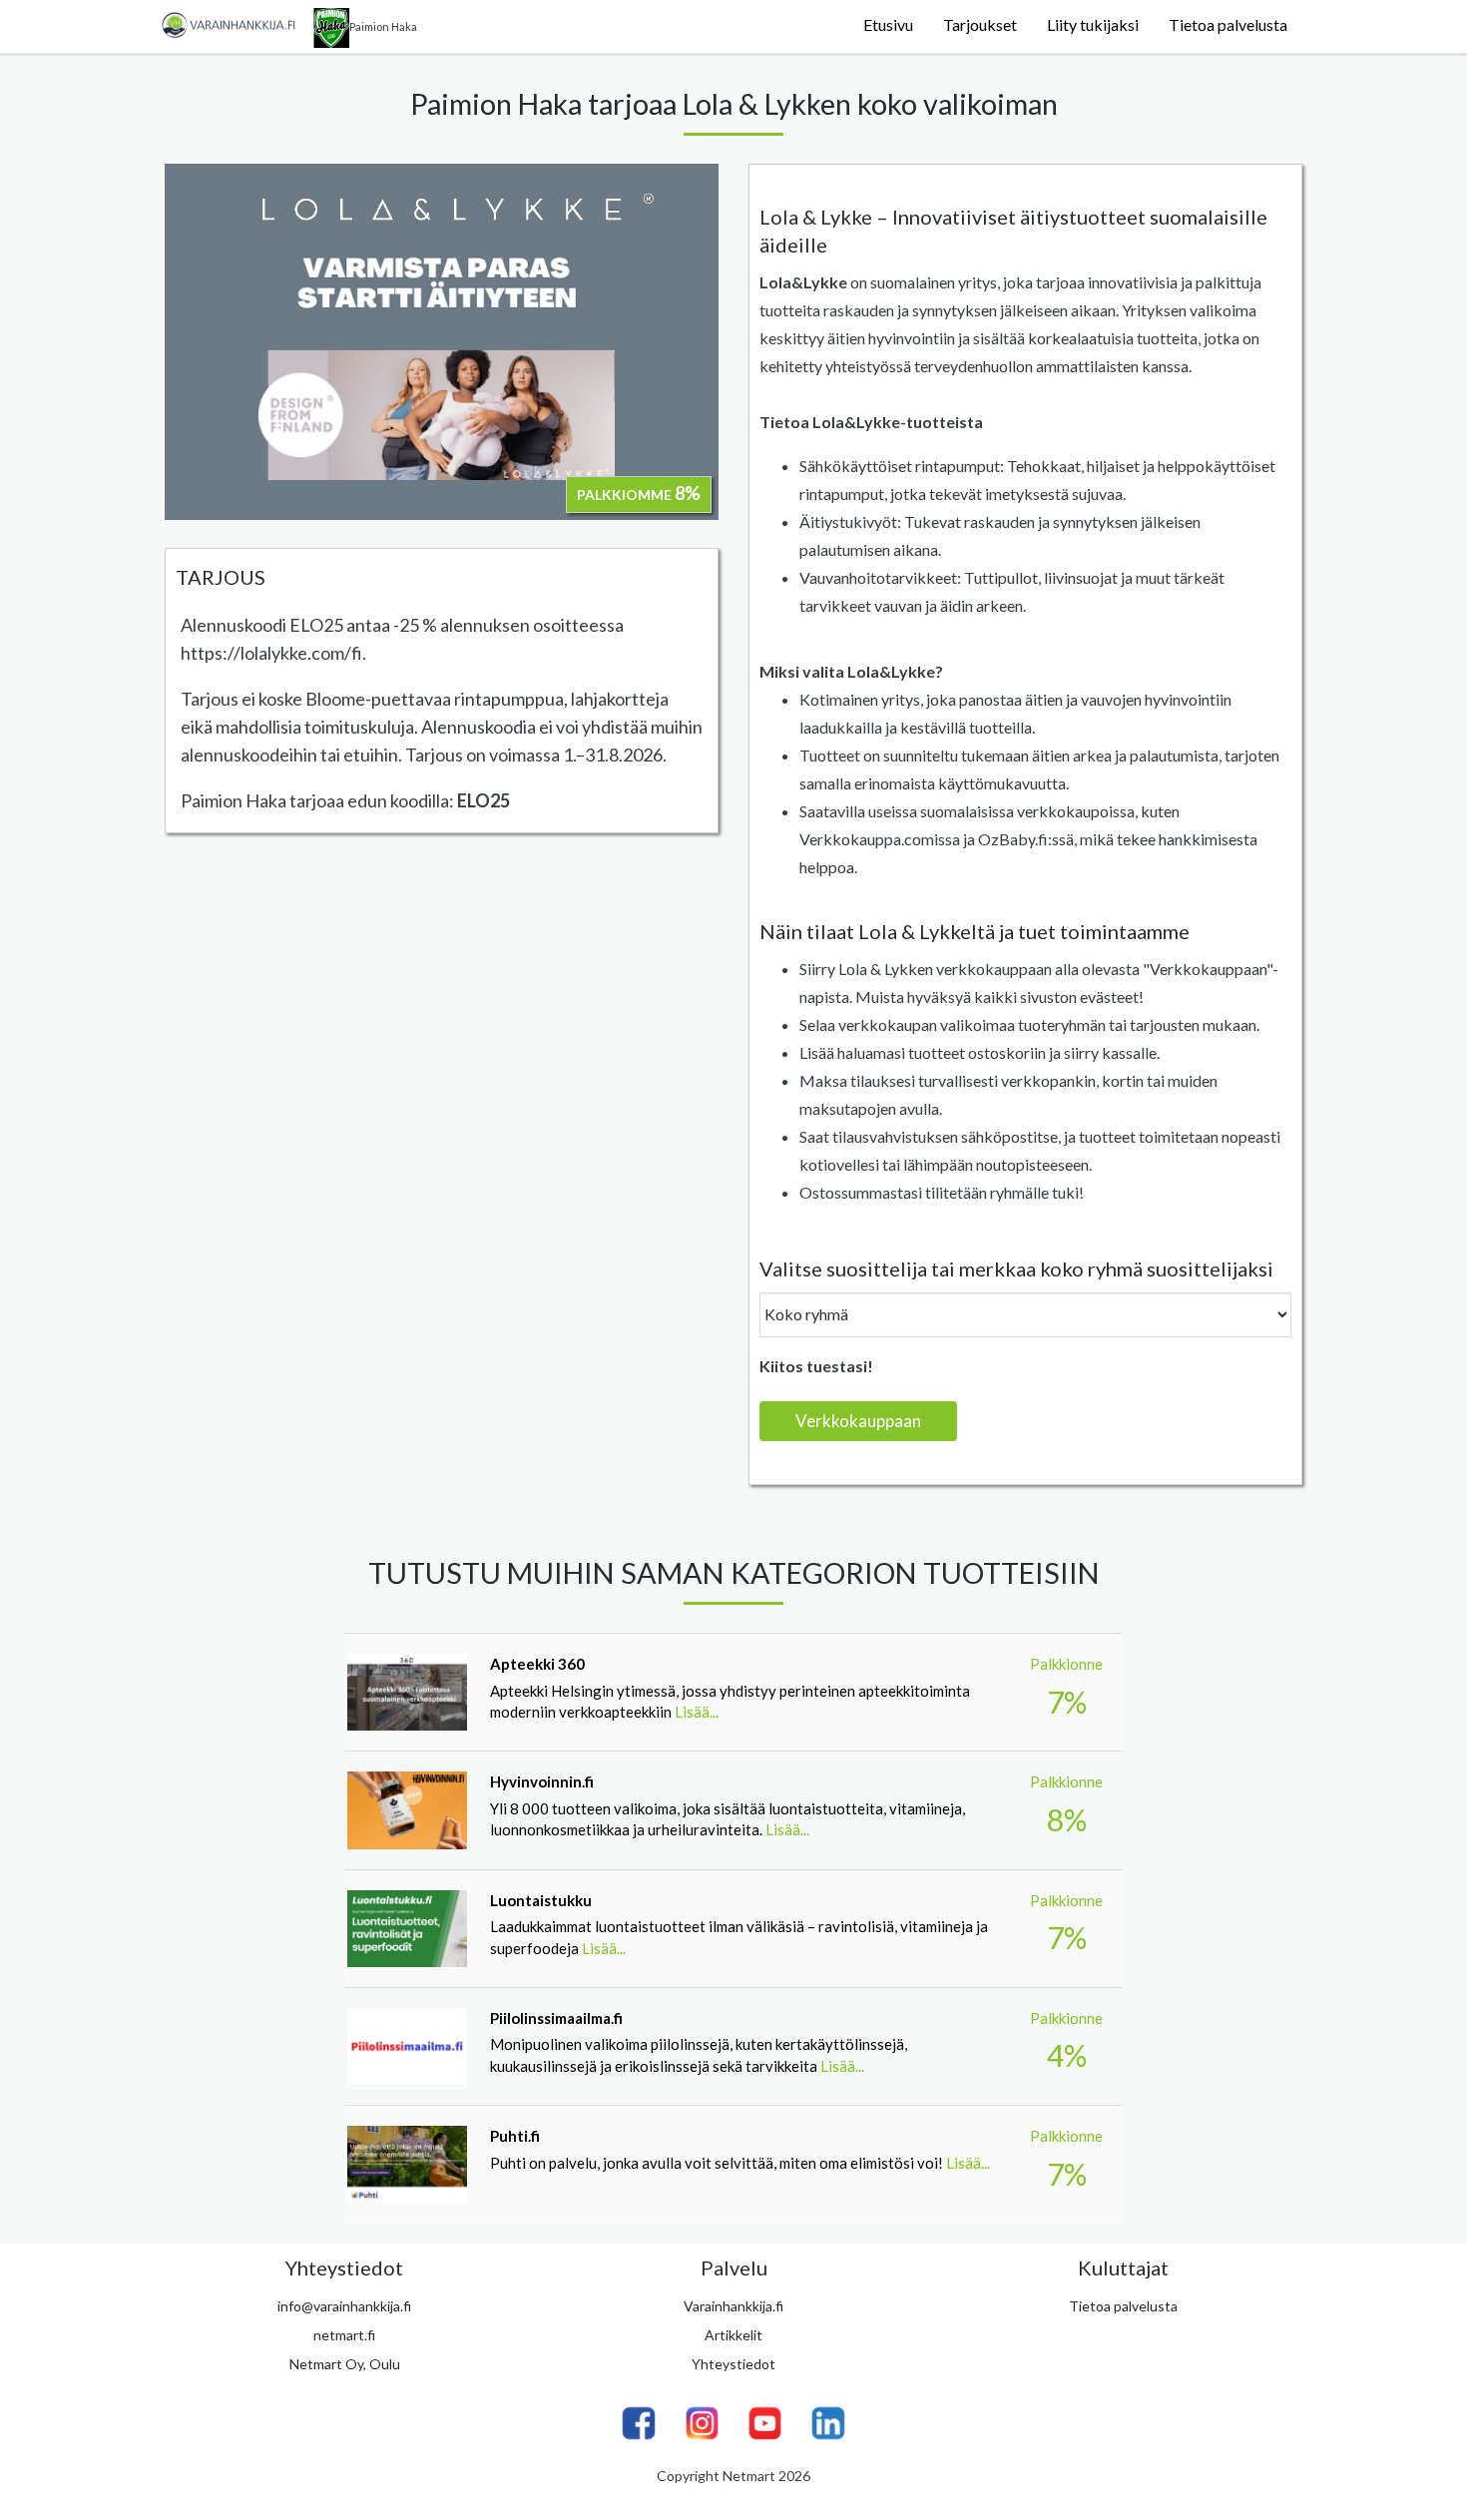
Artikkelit (733, 2335)
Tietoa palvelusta (1228, 24)
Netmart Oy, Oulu (345, 2364)
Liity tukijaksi (1093, 24)
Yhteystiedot (733, 2364)
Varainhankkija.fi (733, 2306)
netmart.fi (344, 2335)
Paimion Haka (383, 26)
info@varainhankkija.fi (344, 2306)
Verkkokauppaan (858, 1421)
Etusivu (888, 24)
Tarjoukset (980, 24)
